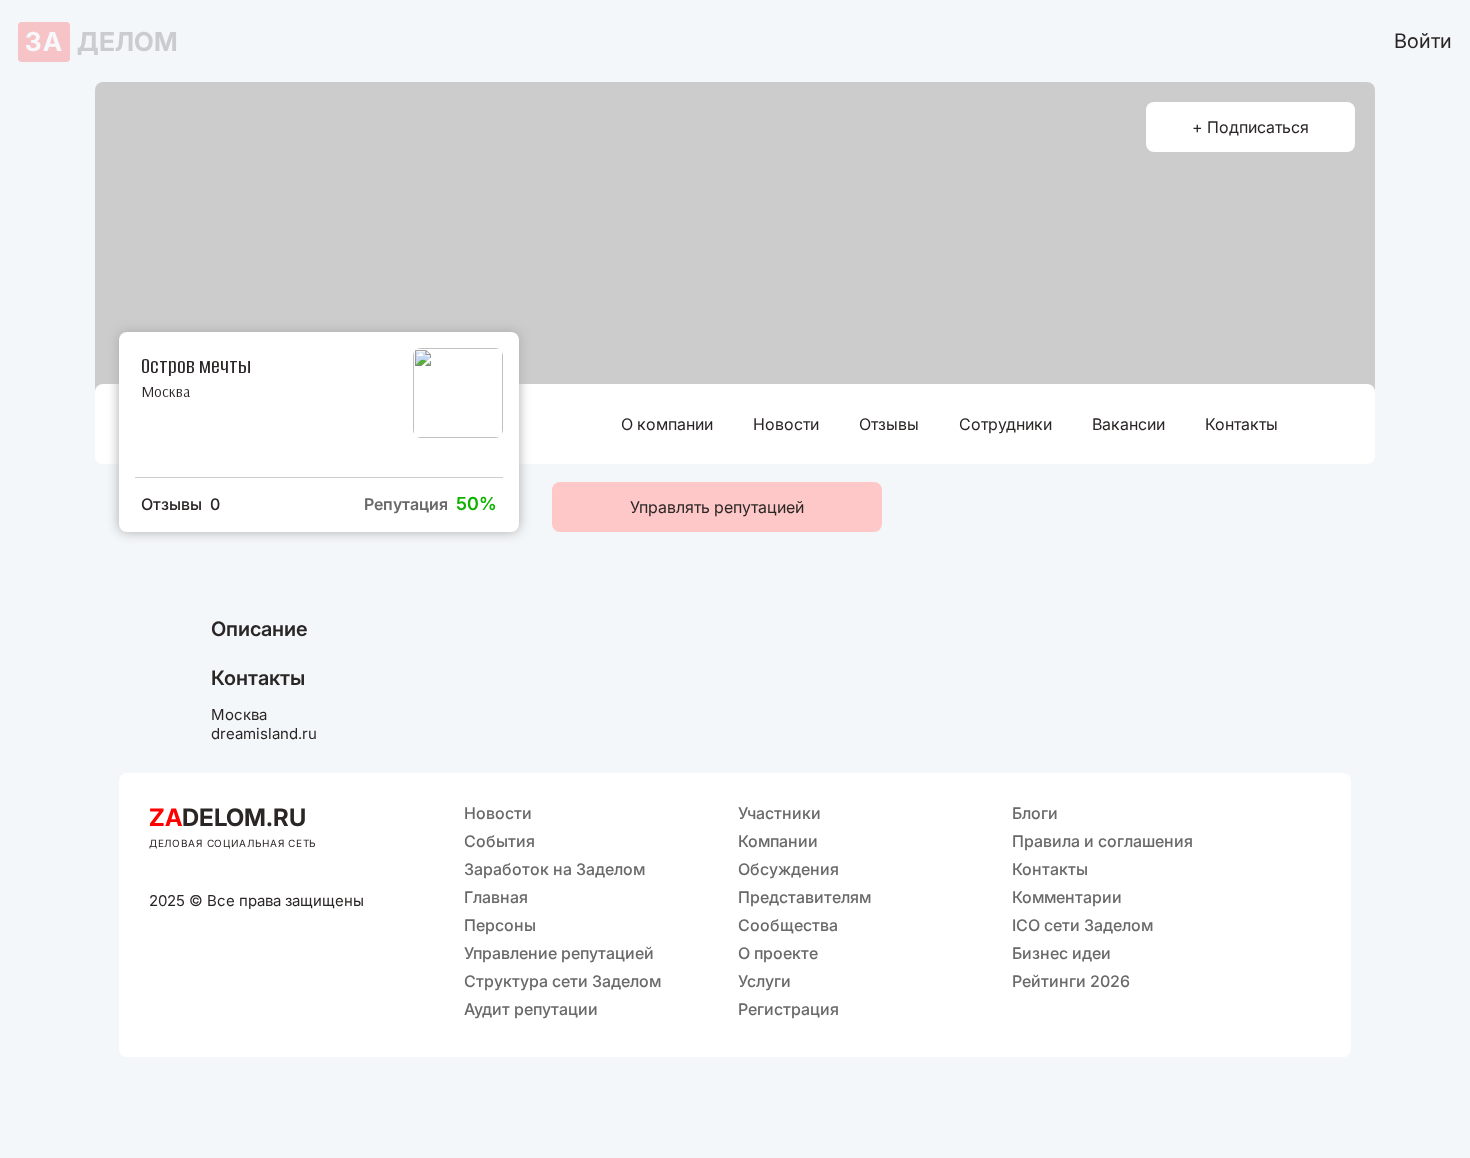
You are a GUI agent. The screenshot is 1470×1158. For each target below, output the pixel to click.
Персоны (500, 925)
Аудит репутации (531, 1009)
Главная (496, 897)
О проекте (778, 953)
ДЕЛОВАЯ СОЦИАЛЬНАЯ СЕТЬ (233, 843)
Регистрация (788, 1009)
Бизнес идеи (1061, 953)
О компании (667, 424)
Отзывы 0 (180, 504)
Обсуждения (788, 869)
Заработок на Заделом (554, 869)
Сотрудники (1005, 424)
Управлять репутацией (717, 507)
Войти (1423, 41)
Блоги (1035, 813)
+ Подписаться (1250, 127)
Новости (786, 424)
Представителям (804, 897)
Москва (165, 391)
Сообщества (788, 925)
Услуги (764, 981)
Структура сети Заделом (562, 981)
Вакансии (1128, 424)
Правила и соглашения (1102, 841)
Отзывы (889, 424)
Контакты (1241, 424)
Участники (779, 813)
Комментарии (1067, 897)
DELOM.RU (227, 817)
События (499, 841)
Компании (778, 841)
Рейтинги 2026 (1071, 981)
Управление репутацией (559, 953)
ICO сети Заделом (1082, 925)
